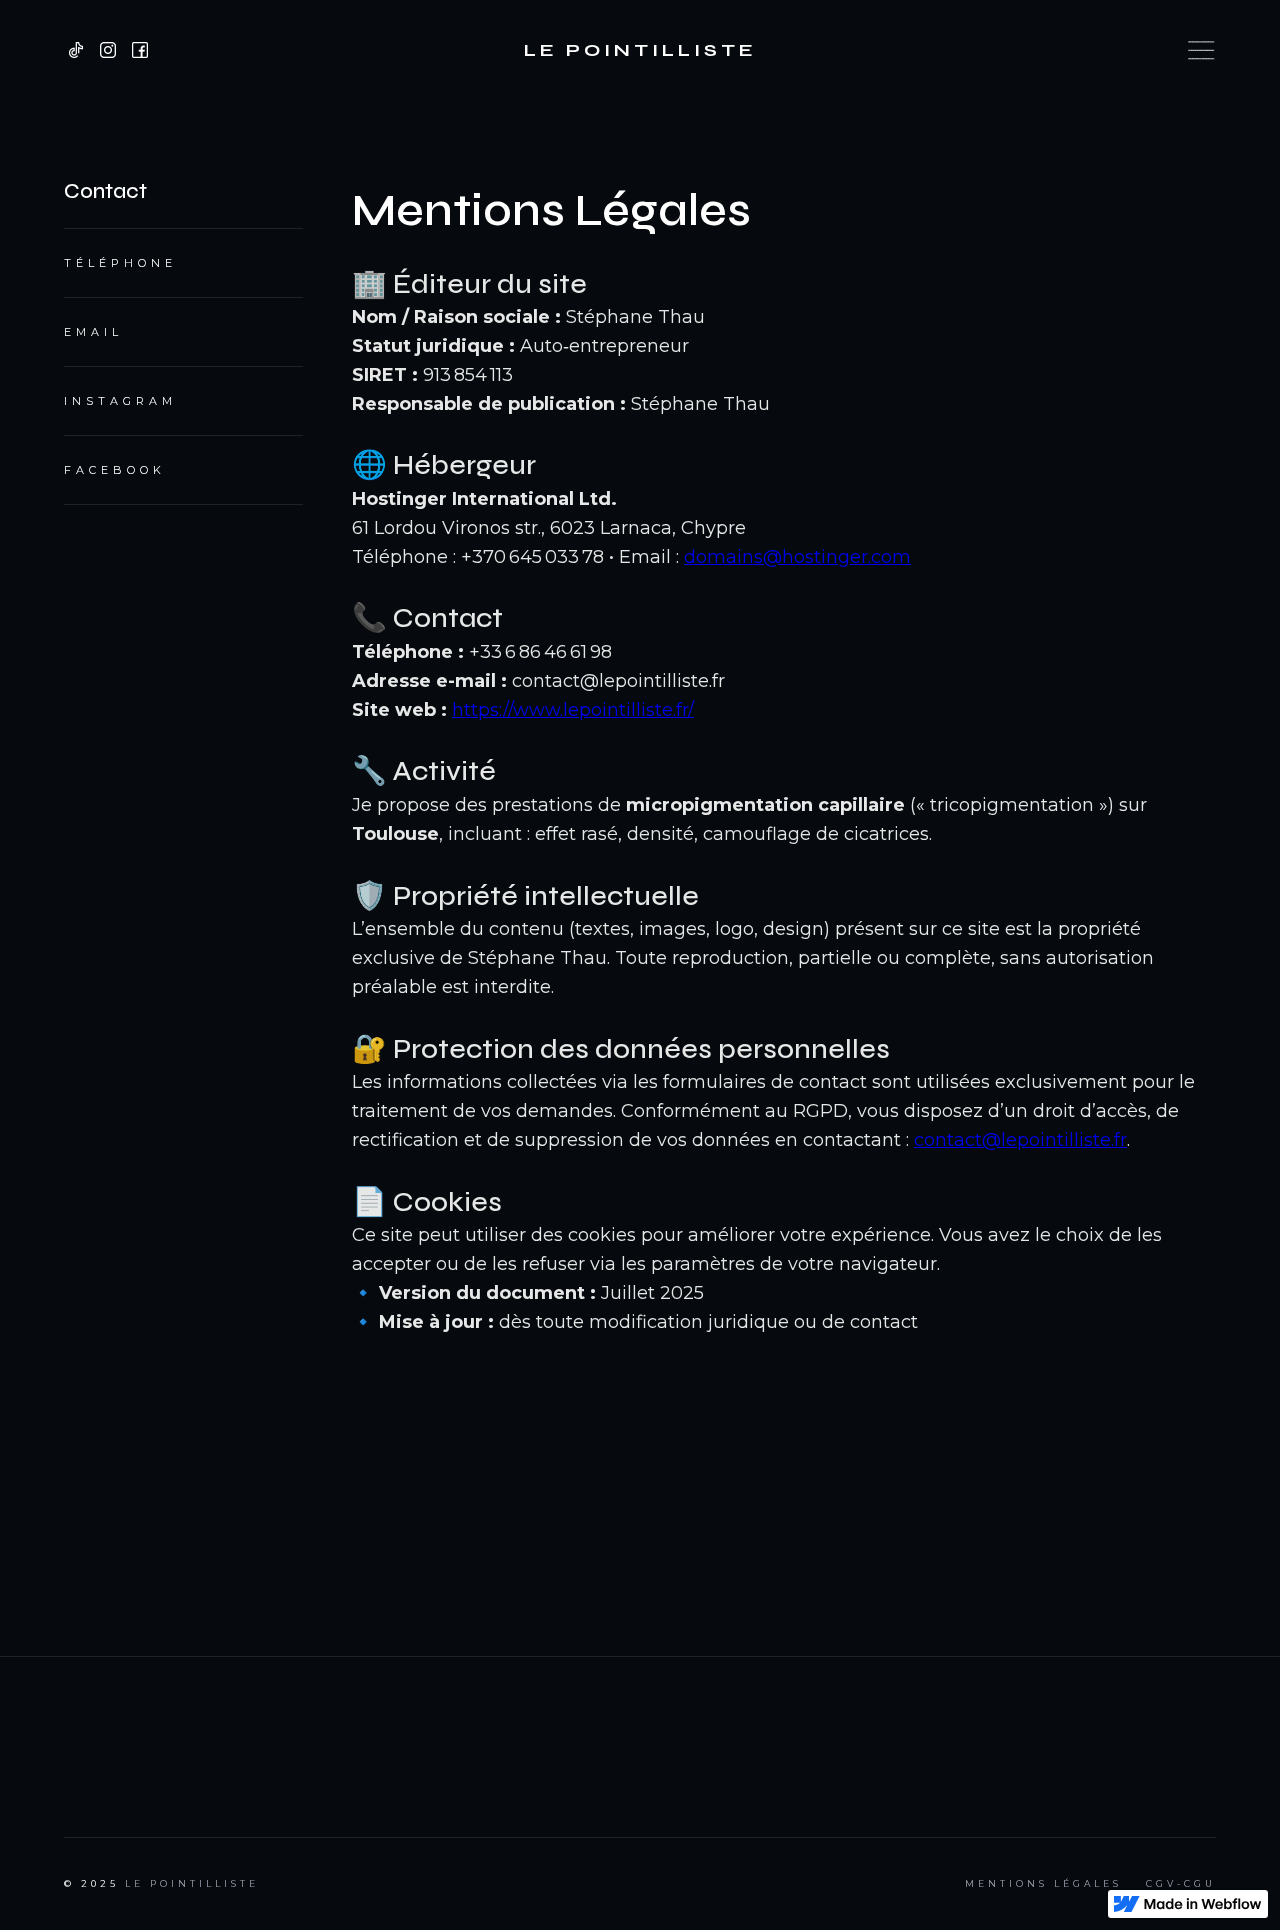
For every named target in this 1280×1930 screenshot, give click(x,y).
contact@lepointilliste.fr (1020, 1140)
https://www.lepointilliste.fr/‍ (573, 710)
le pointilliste (192, 1883)
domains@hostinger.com (797, 557)
